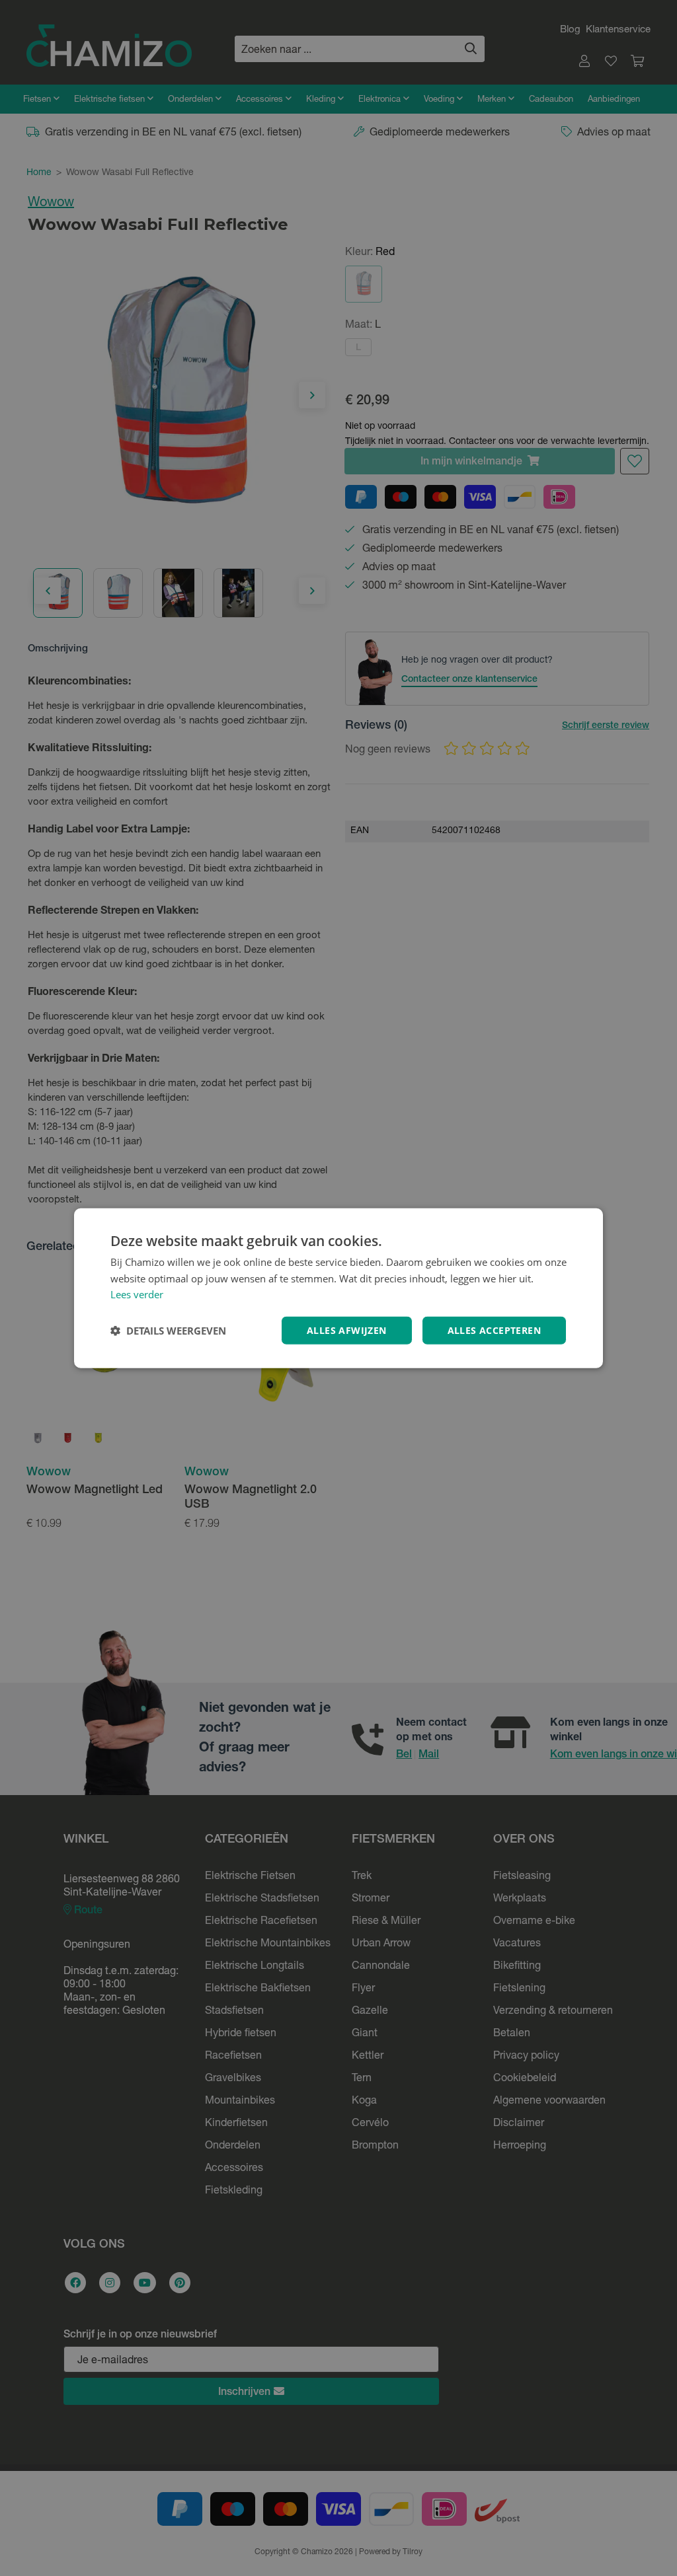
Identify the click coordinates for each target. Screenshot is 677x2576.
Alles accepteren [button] (494, 1330)
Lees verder (137, 1294)
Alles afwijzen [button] (347, 1330)
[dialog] (338, 1288)
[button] (168, 1331)
